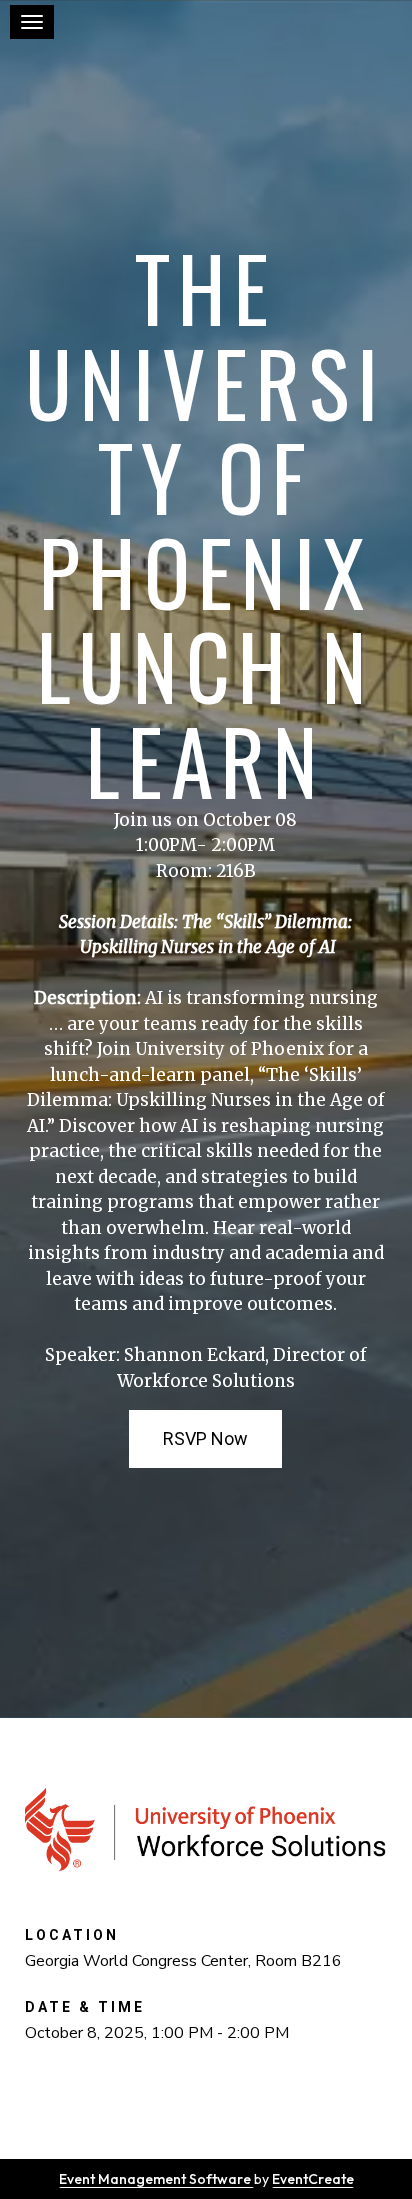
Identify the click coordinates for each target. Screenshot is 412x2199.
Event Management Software (156, 2179)
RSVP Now (205, 1438)
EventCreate (313, 2179)
